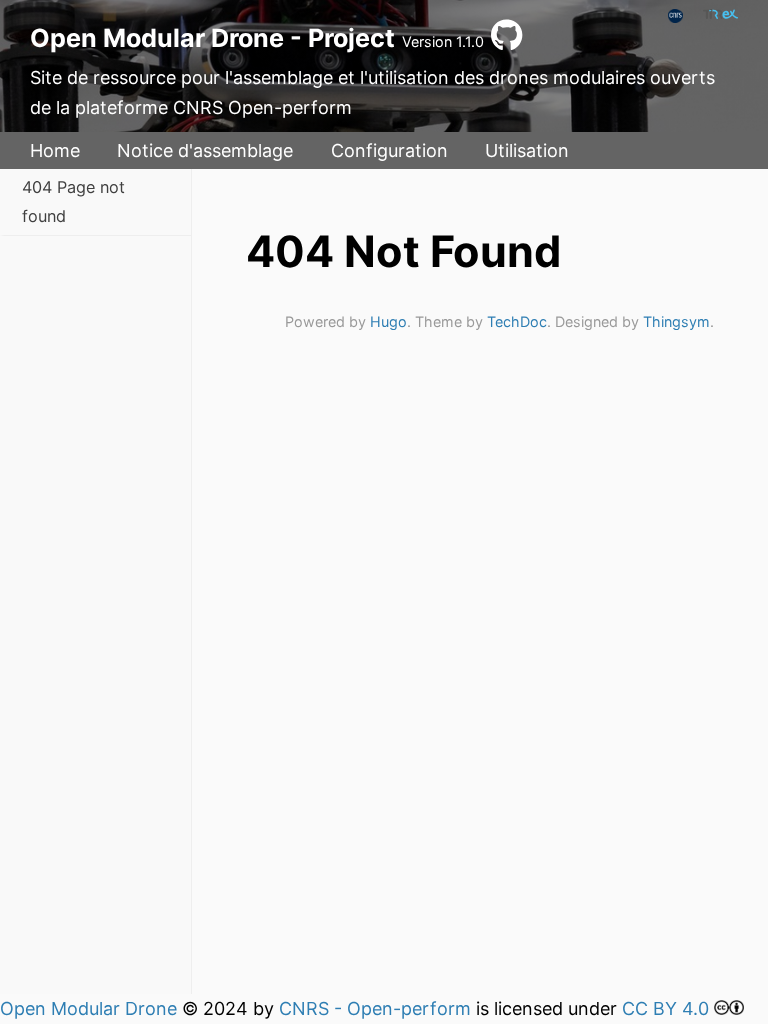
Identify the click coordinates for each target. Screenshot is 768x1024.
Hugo (388, 321)
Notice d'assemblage (205, 150)
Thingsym (676, 321)
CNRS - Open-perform (375, 1008)
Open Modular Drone (88, 1008)
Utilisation (527, 150)
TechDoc (517, 321)
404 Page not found (73, 201)
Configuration (389, 150)
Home (55, 150)
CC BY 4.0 (665, 1008)
